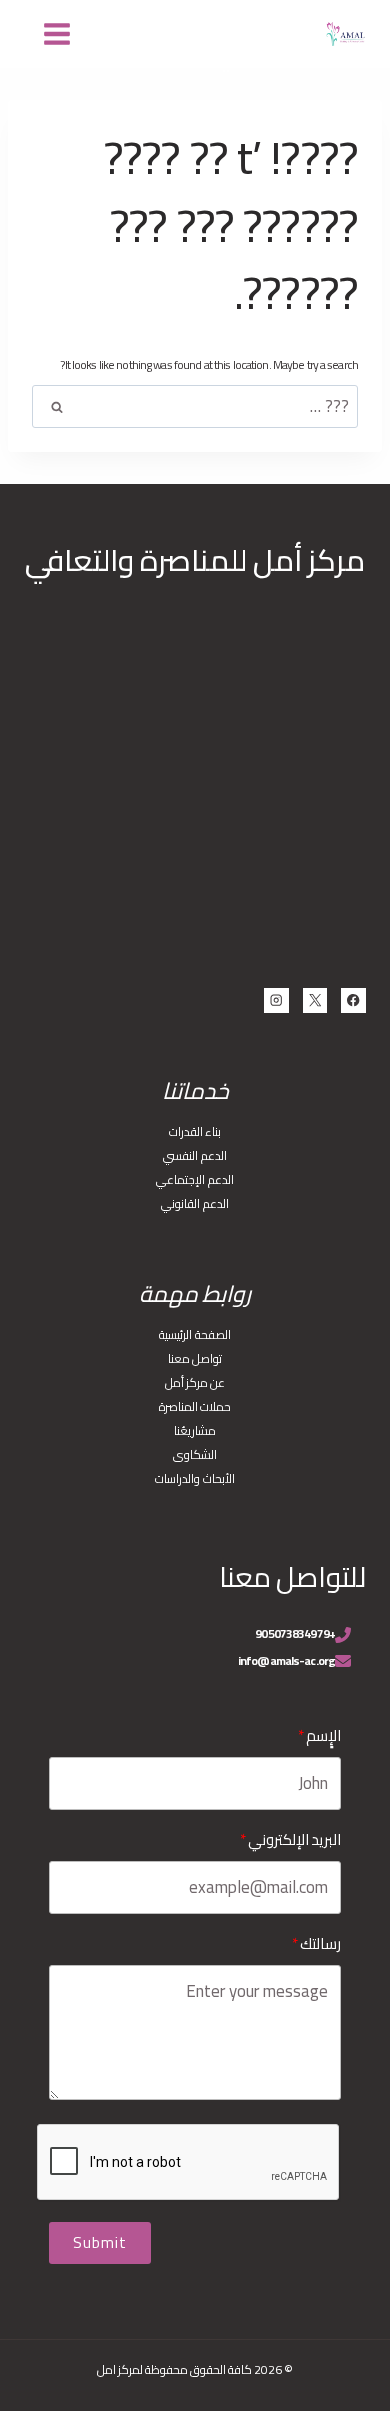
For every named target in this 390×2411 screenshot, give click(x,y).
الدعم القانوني (194, 1203)
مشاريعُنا (195, 1430)
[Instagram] (276, 1000)
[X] (315, 1000)
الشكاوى (195, 1454)
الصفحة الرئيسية (194, 1334)
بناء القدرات (195, 1131)
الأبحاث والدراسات (194, 1478)
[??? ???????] (57, 33)
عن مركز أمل (195, 1382)
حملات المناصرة (195, 1406)
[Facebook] (353, 1000)
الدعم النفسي (194, 1155)
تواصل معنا (195, 1358)
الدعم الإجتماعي (194, 1179)
